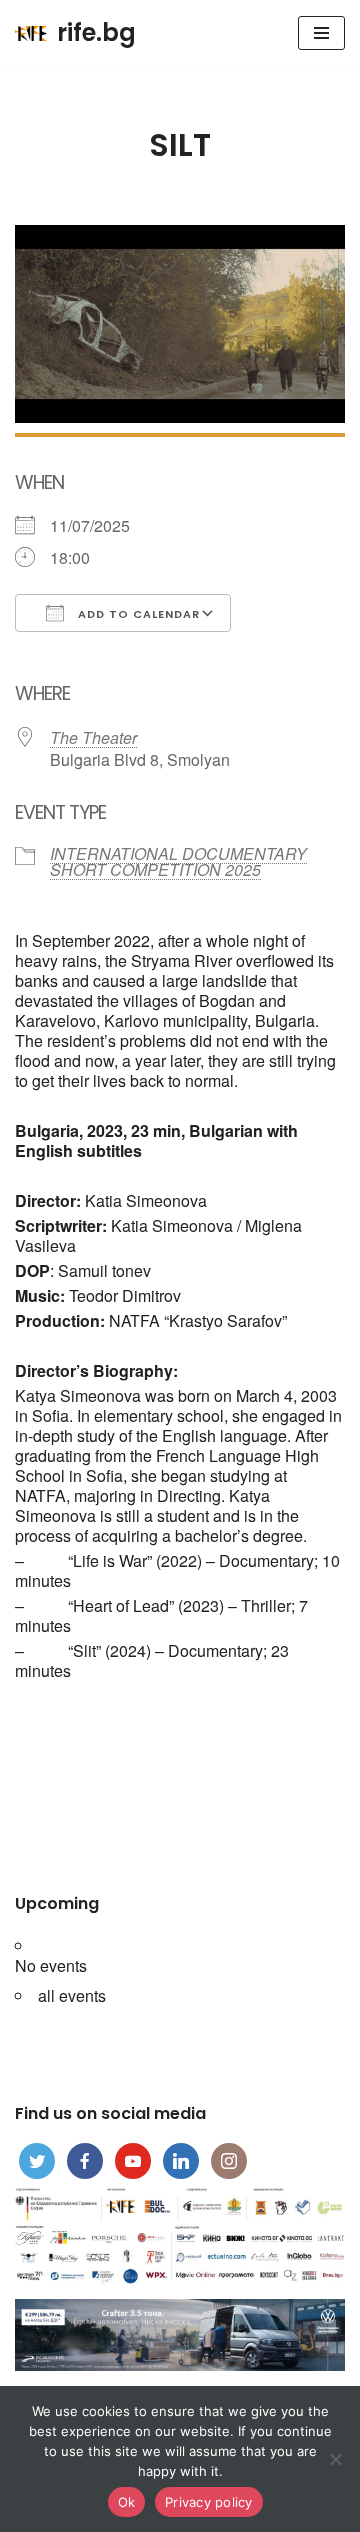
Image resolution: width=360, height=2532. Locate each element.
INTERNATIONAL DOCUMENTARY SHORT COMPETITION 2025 (178, 861)
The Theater (93, 737)
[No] (335, 2459)
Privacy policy (209, 2502)
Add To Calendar (137, 614)
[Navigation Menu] (321, 33)
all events (72, 1995)
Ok (127, 2502)
